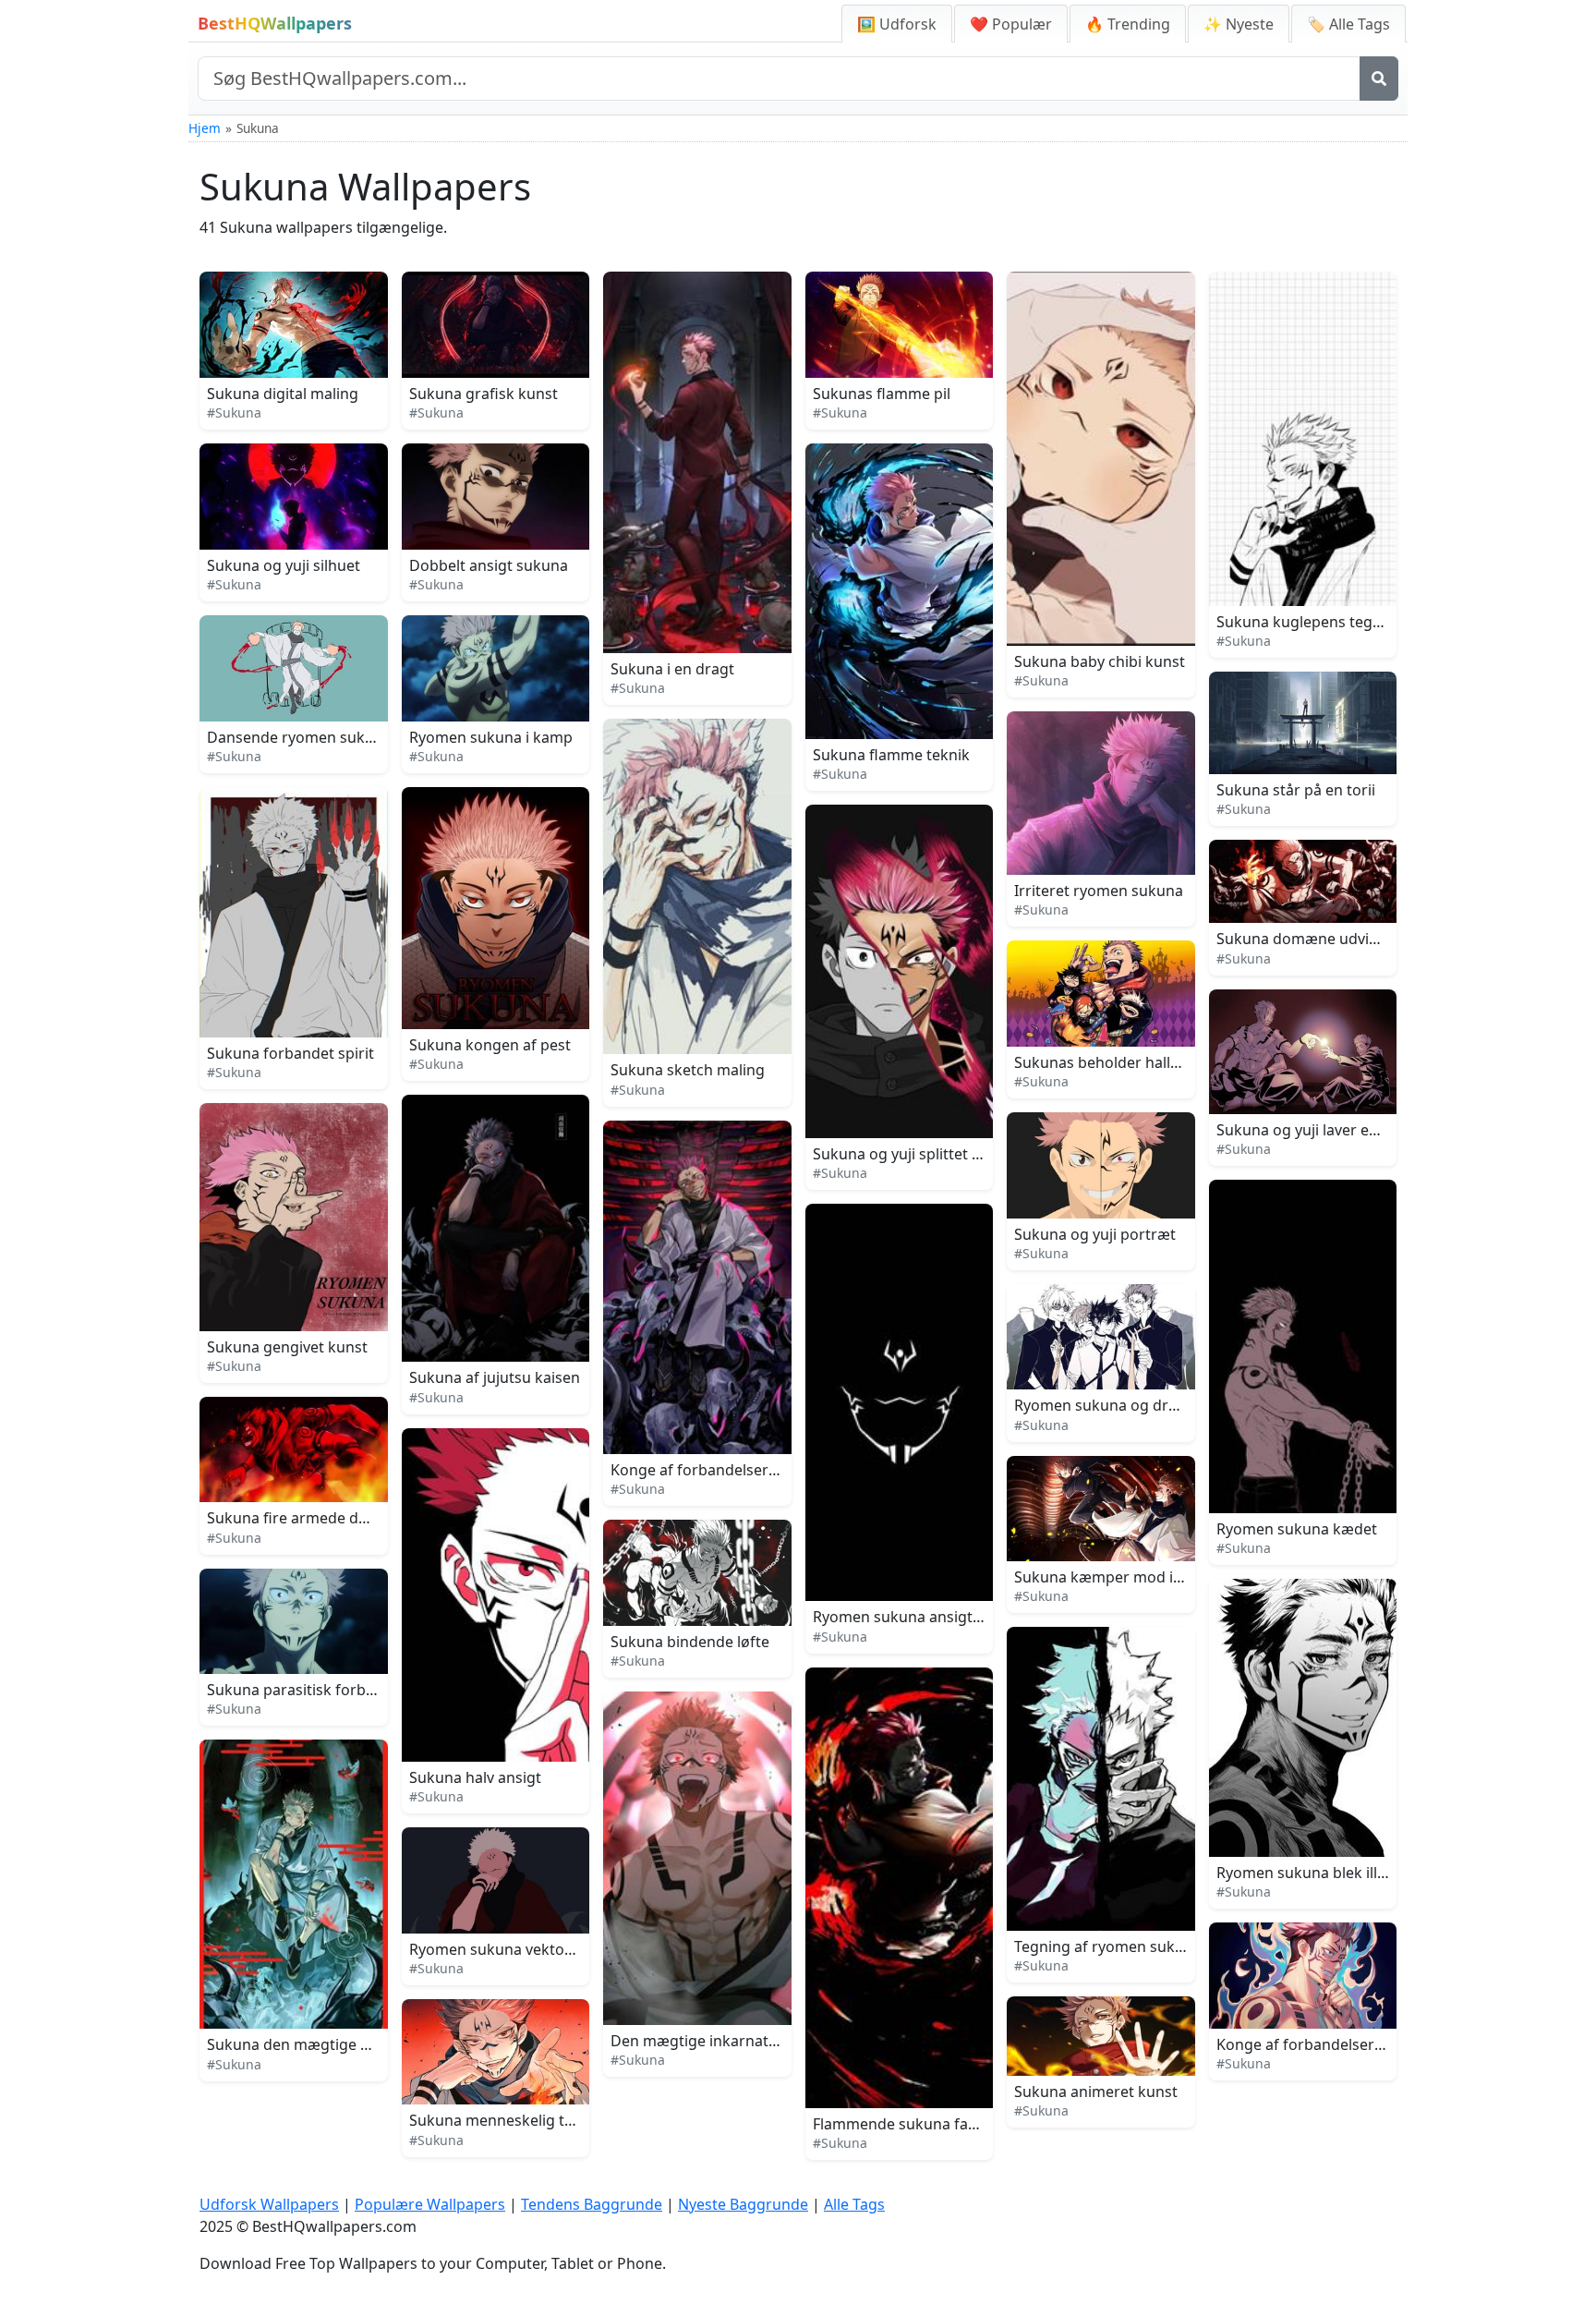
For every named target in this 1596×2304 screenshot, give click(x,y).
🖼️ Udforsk (897, 24)
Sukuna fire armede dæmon (305, 1518)
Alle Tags (854, 2204)
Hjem (205, 128)
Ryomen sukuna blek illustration (1329, 1873)
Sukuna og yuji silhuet (284, 565)
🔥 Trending (1128, 24)
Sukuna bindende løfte (690, 1642)
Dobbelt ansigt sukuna (489, 565)
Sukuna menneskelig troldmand (521, 2120)
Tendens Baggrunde (592, 2204)
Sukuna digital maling (283, 394)
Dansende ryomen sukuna (299, 737)
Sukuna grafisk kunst (484, 394)
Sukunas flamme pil (882, 394)
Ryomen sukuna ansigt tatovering (931, 1617)
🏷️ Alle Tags (1348, 24)
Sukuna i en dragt (672, 669)
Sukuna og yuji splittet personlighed (939, 1154)
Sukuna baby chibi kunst (1100, 661)
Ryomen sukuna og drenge (1109, 1405)
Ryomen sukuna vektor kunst (512, 1949)
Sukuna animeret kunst (1096, 2092)
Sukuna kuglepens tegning (1310, 622)
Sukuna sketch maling (688, 1070)
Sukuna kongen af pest (490, 1045)
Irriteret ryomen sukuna (1099, 891)
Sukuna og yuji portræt (1095, 1234)
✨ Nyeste (1239, 24)
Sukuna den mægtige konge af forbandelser (362, 2044)
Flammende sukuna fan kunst (917, 2124)
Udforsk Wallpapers (269, 2204)
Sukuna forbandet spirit (290, 1053)
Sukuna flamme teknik (891, 755)
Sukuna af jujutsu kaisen (495, 1377)
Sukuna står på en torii (1296, 790)
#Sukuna (234, 412)
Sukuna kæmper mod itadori (1115, 1577)
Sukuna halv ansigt (475, 1777)
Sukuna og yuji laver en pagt (1315, 1130)
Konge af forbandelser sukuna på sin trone (761, 1470)
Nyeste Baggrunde (743, 2204)
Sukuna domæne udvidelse (1311, 939)
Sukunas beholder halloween (1116, 1062)
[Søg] (1379, 79)
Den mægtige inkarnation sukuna (728, 2041)
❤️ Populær (1011, 24)
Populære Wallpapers (430, 2204)
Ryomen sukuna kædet (1297, 1529)
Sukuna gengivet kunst (287, 1347)
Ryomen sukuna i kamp (491, 737)
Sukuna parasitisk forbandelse (314, 1690)
